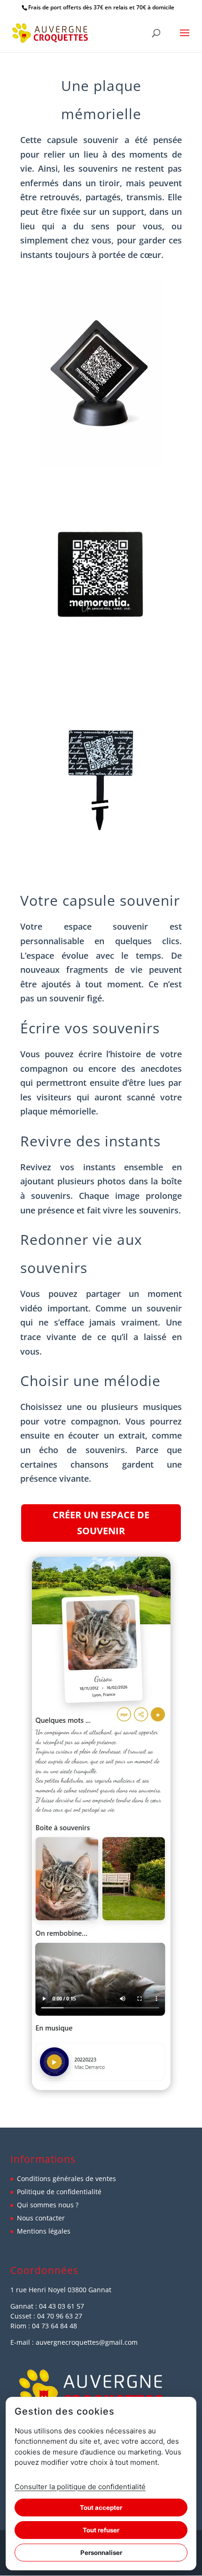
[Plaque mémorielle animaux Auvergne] (101, 464)
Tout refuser (101, 2530)
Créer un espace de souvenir (101, 1523)
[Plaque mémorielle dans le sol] (101, 868)
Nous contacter (41, 2218)
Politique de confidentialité (59, 2192)
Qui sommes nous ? (48, 2205)
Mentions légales (44, 2231)
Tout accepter (101, 2508)
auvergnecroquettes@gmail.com (87, 2342)
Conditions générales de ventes (66, 2178)
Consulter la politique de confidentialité (80, 2487)
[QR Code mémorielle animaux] (101, 666)
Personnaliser (101, 2553)
